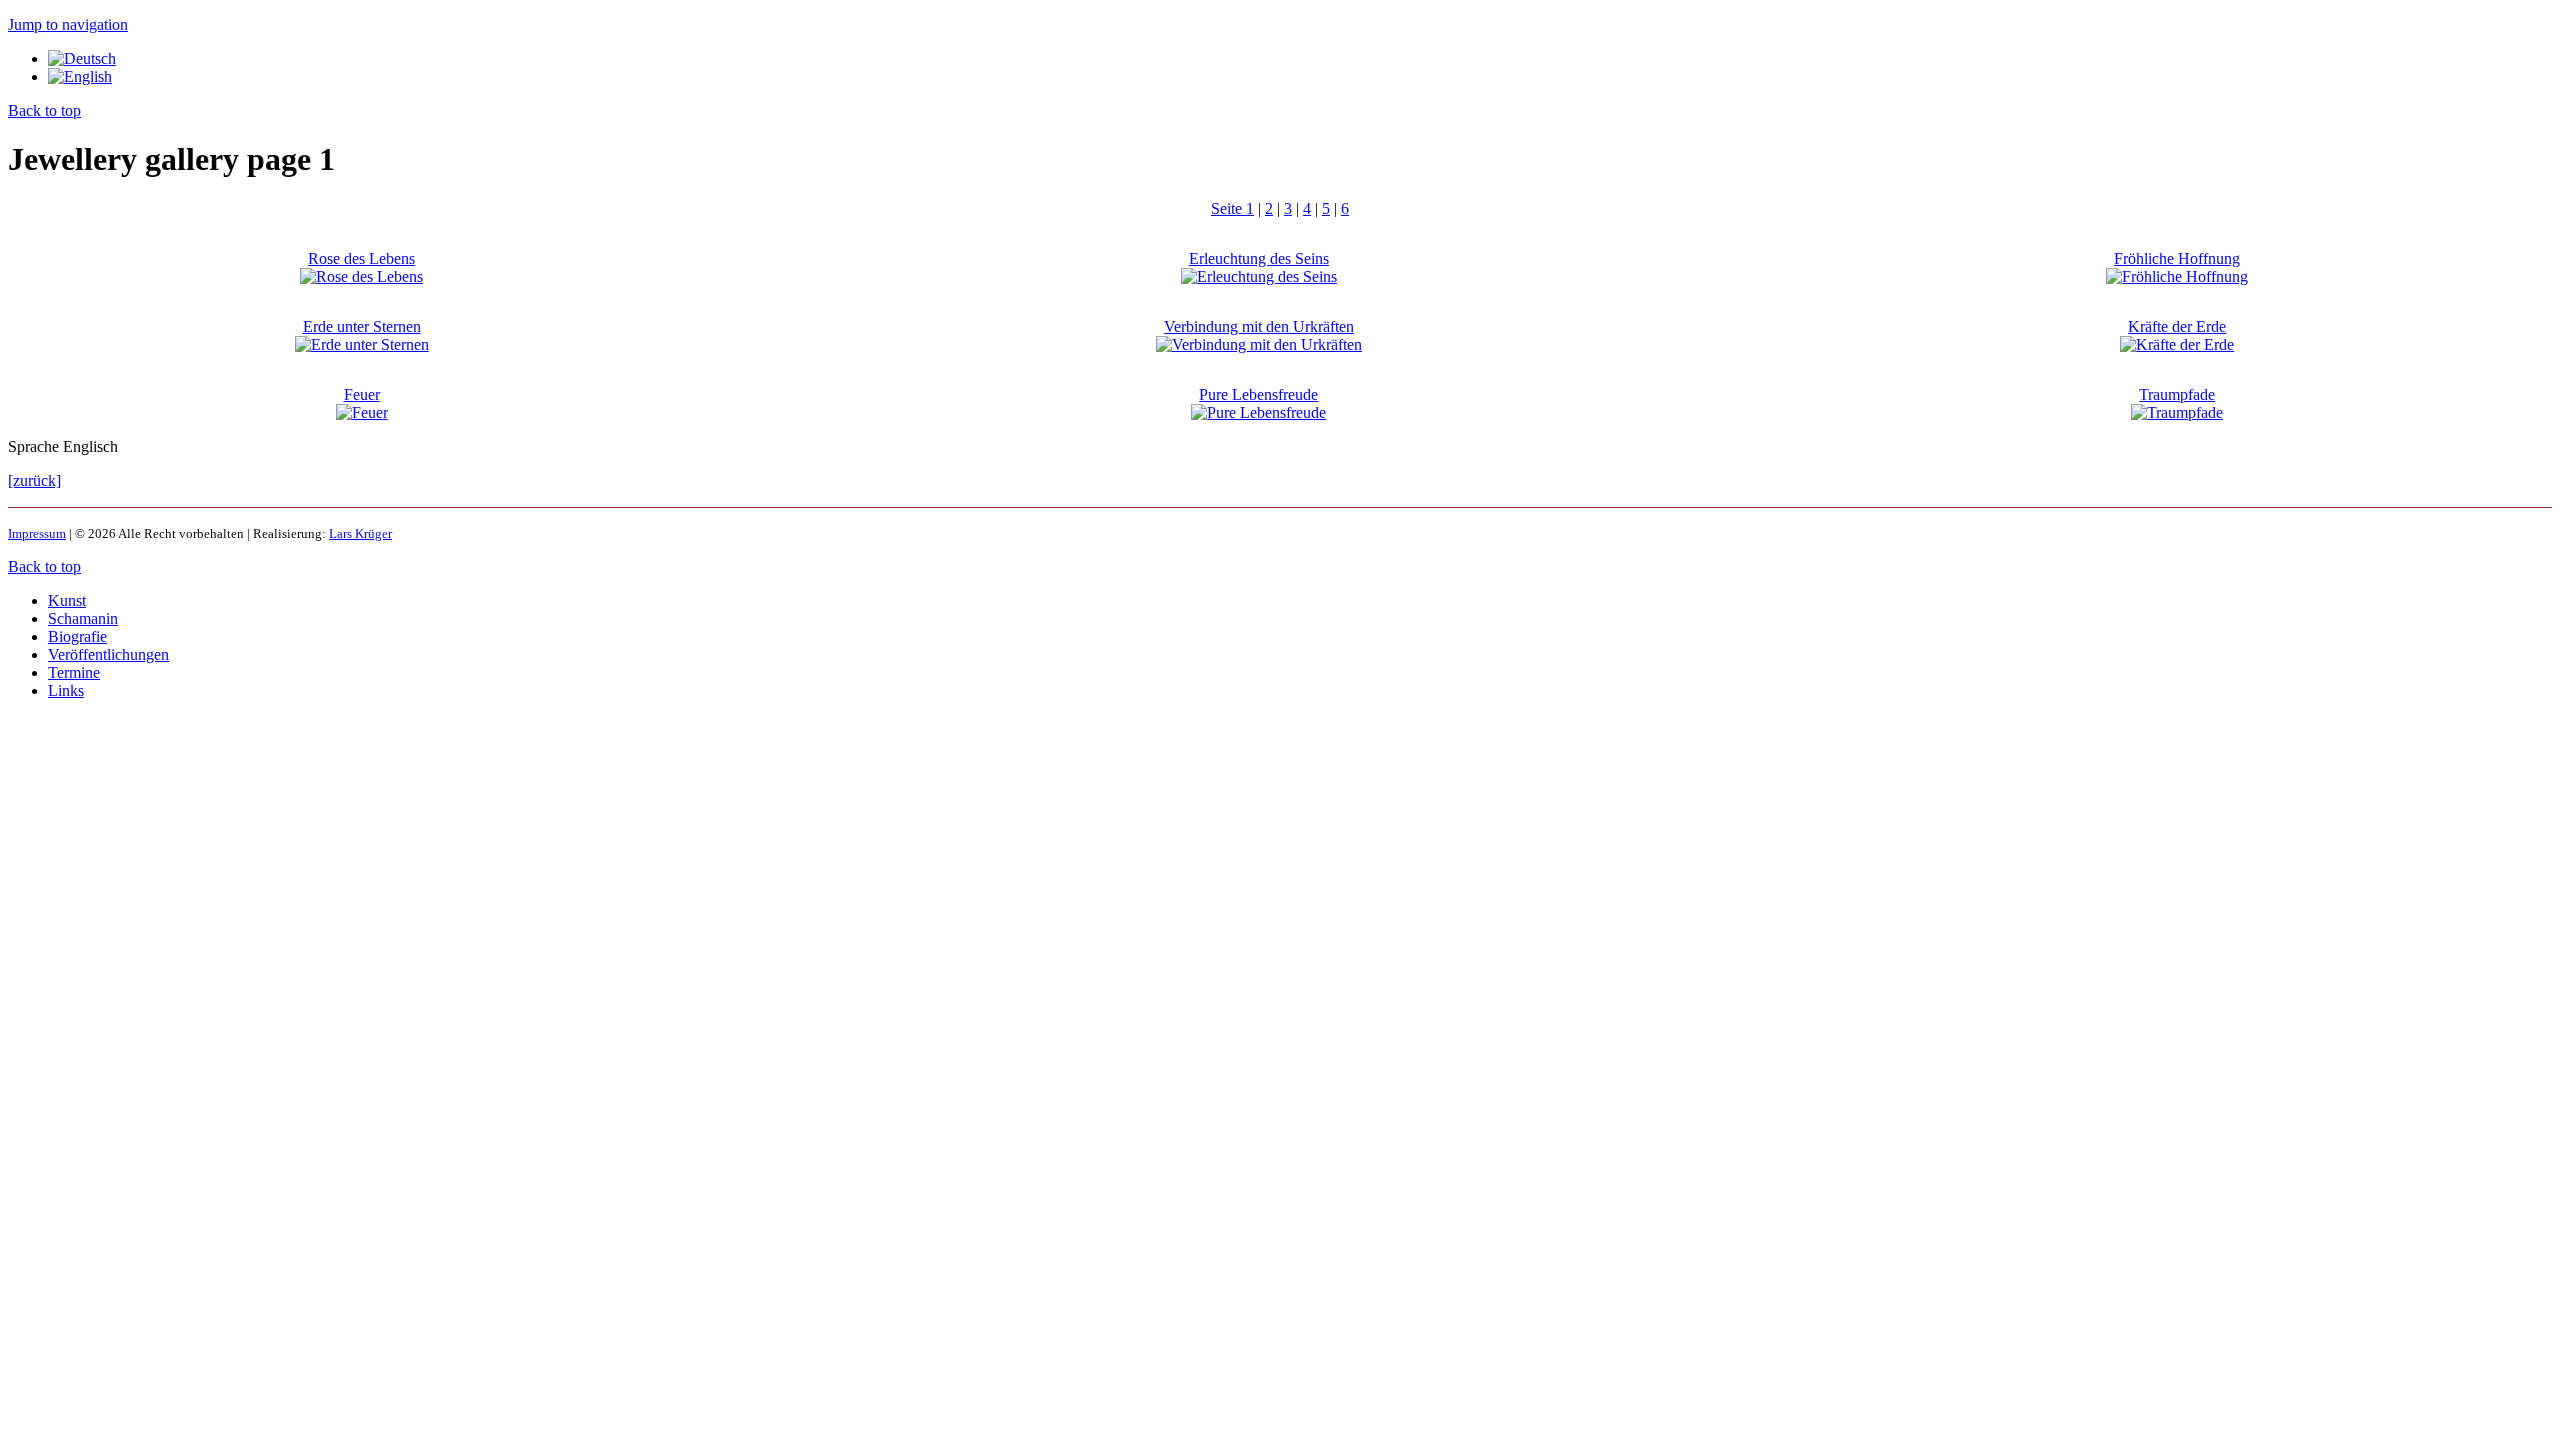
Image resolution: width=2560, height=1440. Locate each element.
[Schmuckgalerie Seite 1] (82, 58)
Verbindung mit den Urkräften (1259, 326)
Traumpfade (2177, 394)
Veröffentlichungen (108, 654)
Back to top (44, 110)
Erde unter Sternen (362, 326)
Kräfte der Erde (2177, 326)
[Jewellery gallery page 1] (80, 76)
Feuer (362, 394)
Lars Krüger (360, 533)
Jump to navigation (68, 24)
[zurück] (34, 480)
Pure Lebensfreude (1258, 394)
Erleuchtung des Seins (1259, 258)
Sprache (35, 446)
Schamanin (83, 618)
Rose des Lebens (361, 258)
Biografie (77, 636)
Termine (74, 672)
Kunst (67, 600)
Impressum (37, 533)
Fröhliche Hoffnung (2177, 258)
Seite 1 (1232, 208)
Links (66, 690)
